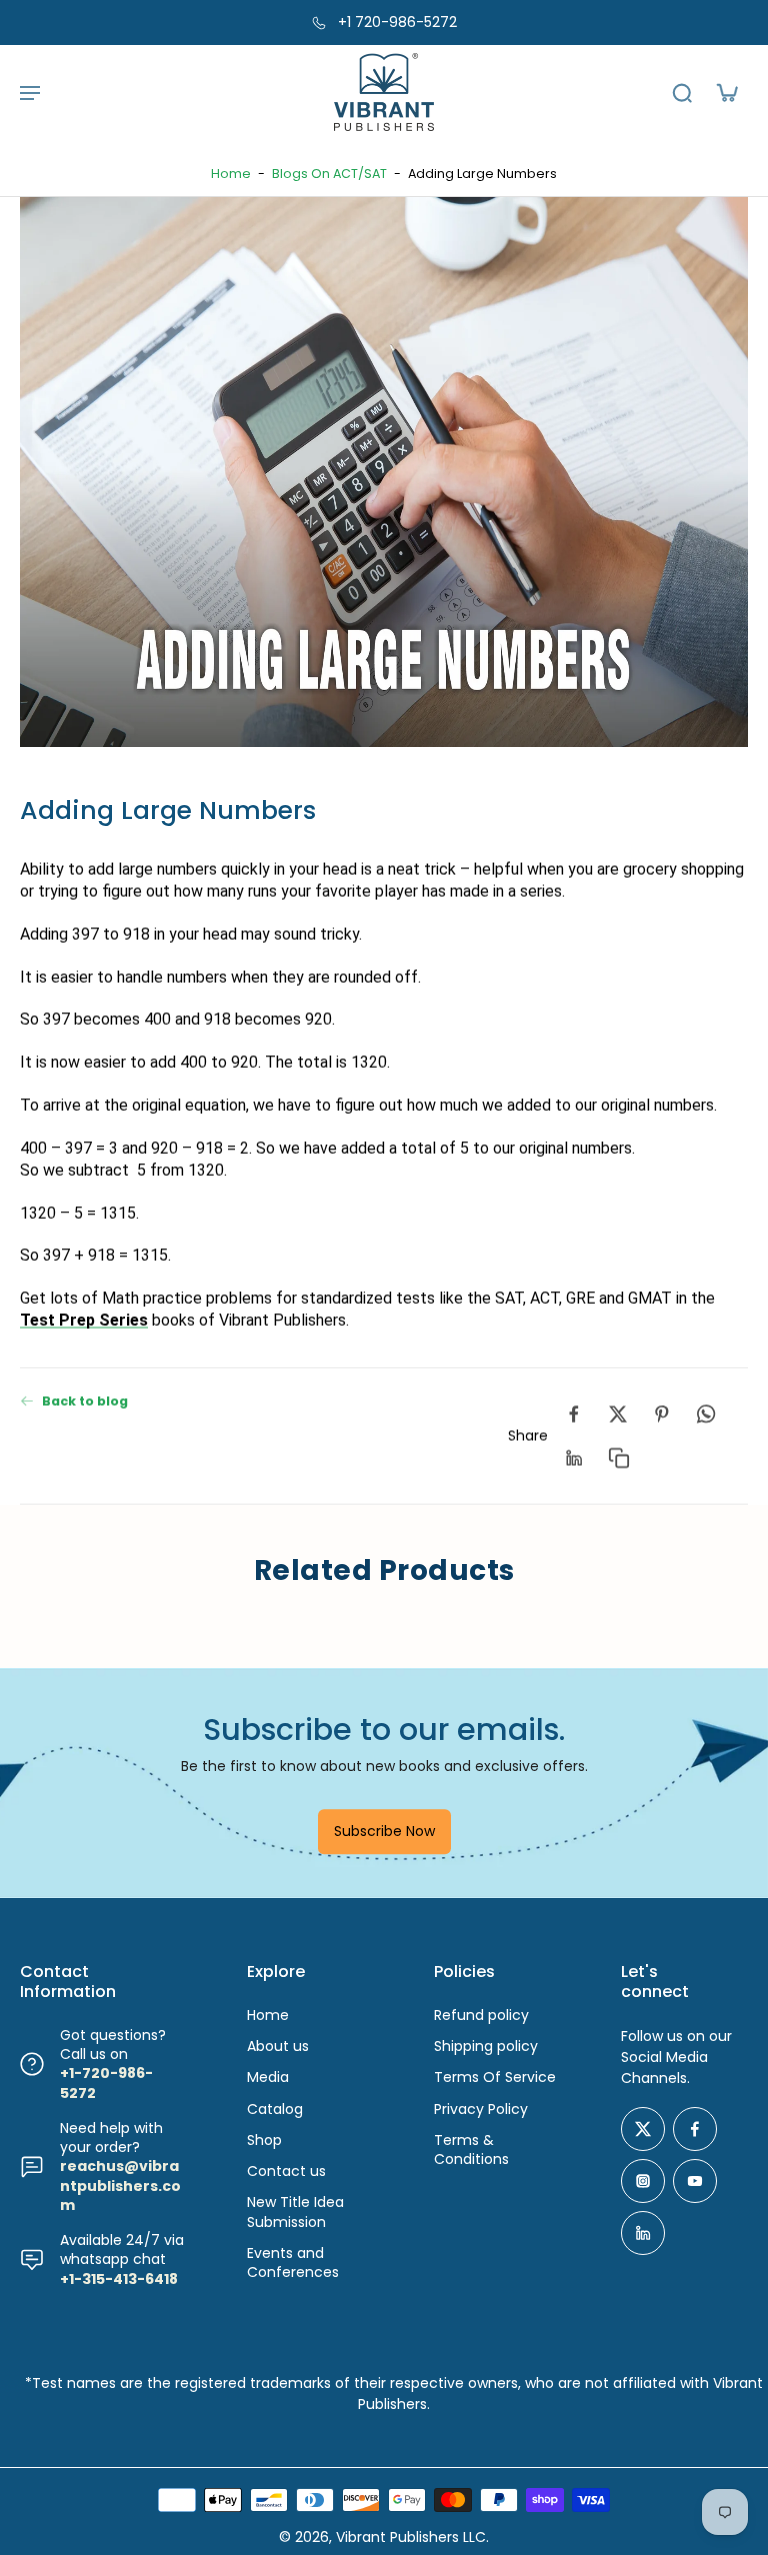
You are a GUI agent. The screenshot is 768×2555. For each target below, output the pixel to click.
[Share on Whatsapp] (706, 1414)
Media (268, 2077)
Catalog (275, 2109)
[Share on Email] (574, 1458)
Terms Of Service (495, 2077)
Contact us (286, 2171)
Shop (264, 2140)
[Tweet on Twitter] (618, 1414)
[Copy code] (618, 1458)
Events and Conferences (293, 2263)
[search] (682, 92)
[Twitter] (643, 2129)
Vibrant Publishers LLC (411, 2537)
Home (231, 173)
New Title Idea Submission (295, 2212)
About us (278, 2046)
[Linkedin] (643, 2233)
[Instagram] (643, 2181)
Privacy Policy (481, 2109)
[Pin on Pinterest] (662, 1414)
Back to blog (85, 1400)
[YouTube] (695, 2181)
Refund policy (481, 2015)
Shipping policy (486, 2046)
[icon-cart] (726, 92)
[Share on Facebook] (574, 1414)
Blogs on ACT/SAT (329, 173)
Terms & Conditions (471, 2150)
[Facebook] (695, 2129)
